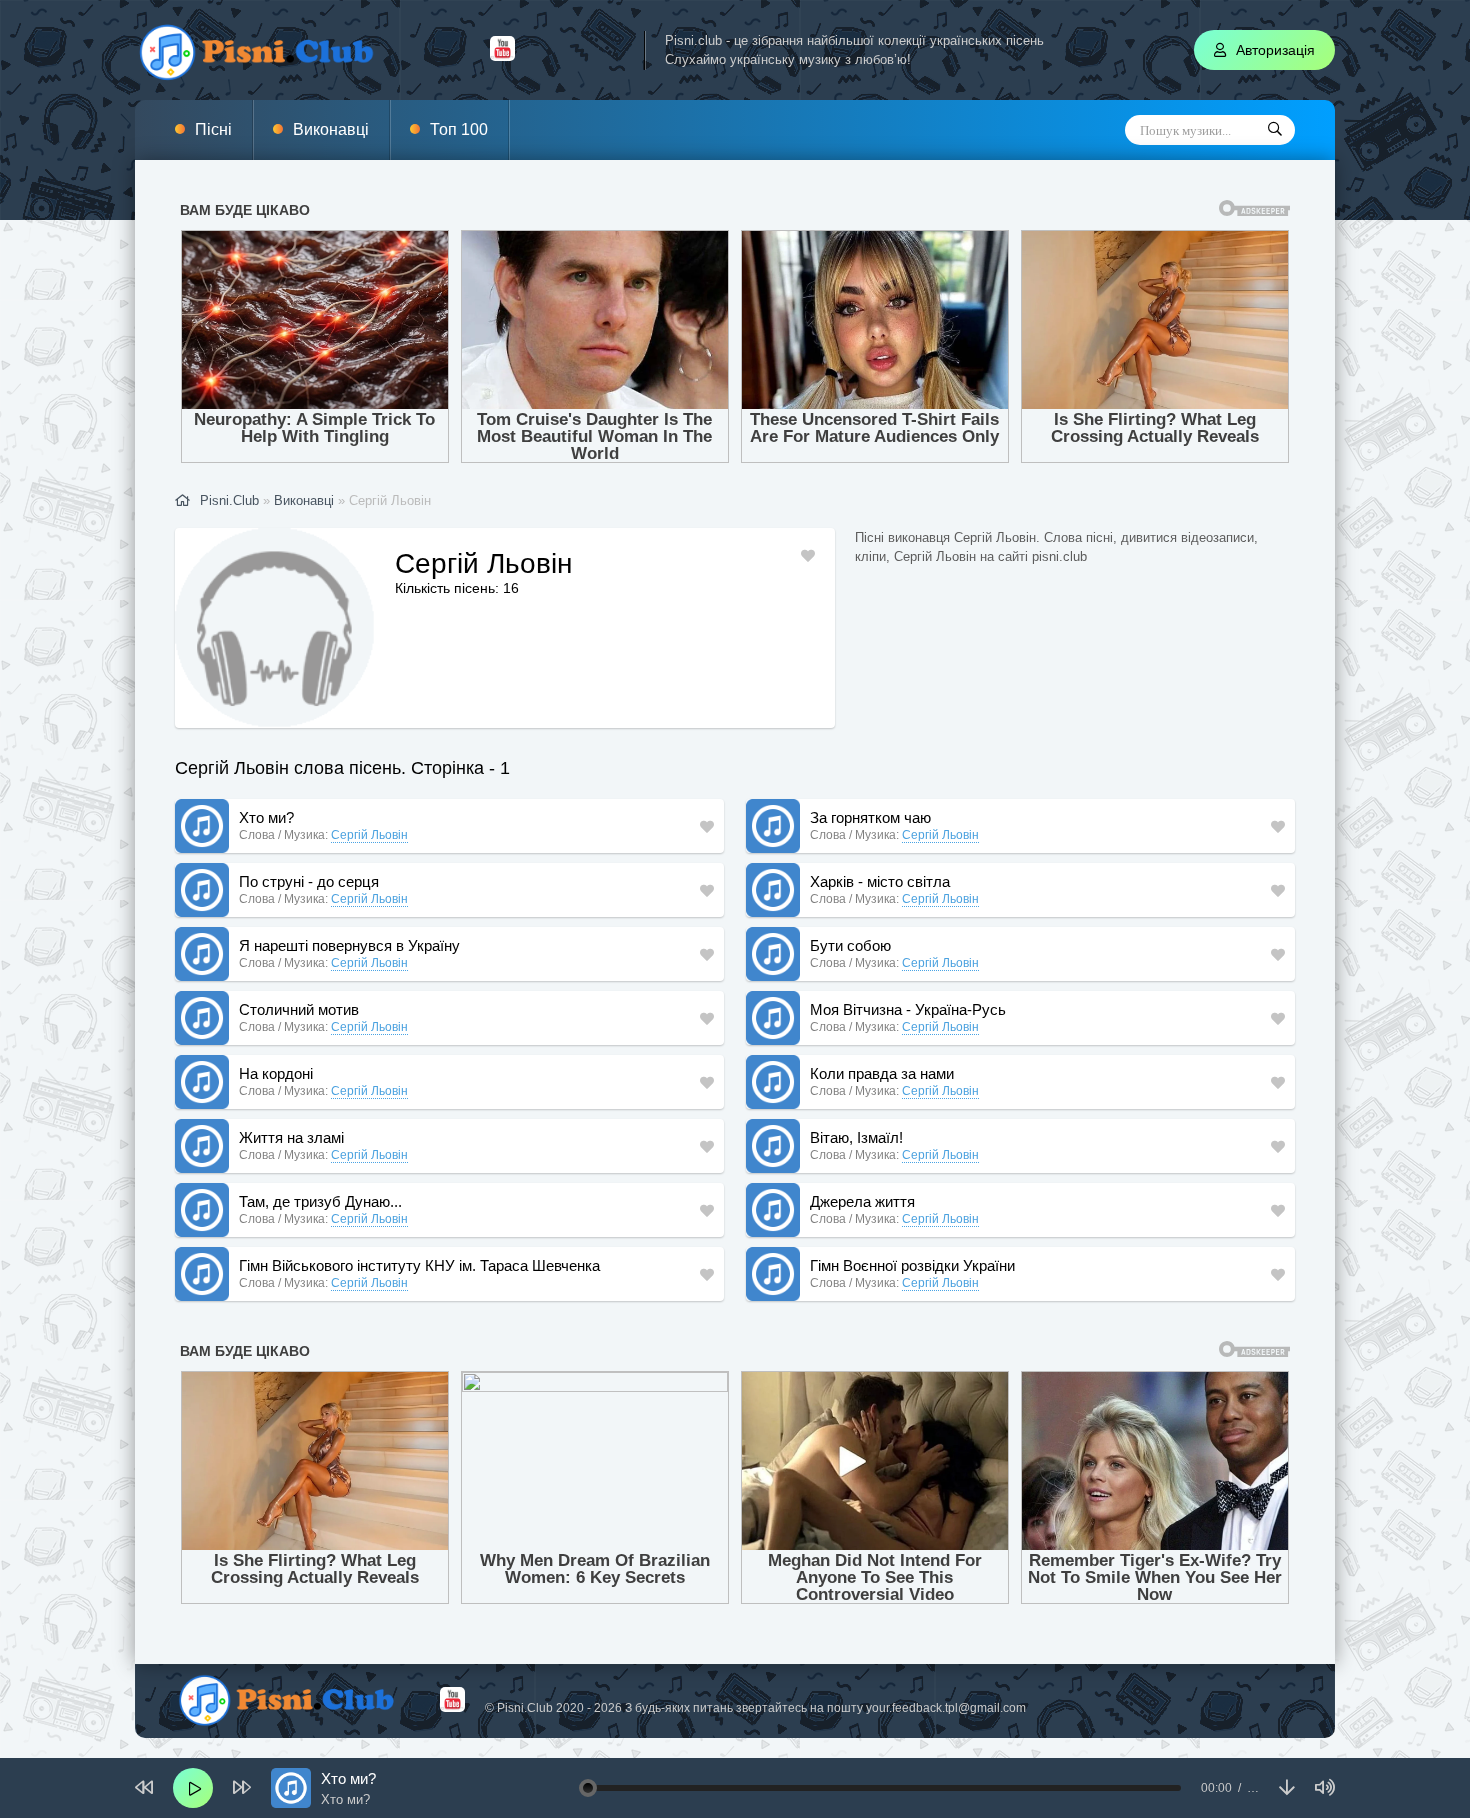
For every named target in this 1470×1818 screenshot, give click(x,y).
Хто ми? (266, 817)
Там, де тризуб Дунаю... (320, 1201)
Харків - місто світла (880, 881)
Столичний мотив (299, 1009)
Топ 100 (459, 129)
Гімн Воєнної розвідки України (912, 1265)
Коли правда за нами (882, 1073)
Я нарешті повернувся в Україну (349, 945)
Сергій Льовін (369, 835)
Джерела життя (862, 1201)
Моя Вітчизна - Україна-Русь (908, 1009)
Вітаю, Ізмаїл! (856, 1137)
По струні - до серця (309, 881)
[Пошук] (1275, 130)
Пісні (213, 129)
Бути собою (850, 945)
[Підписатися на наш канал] (502, 56)
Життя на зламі (291, 1137)
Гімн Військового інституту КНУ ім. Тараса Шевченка (419, 1265)
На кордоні (276, 1073)
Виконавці (331, 129)
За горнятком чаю (870, 817)
